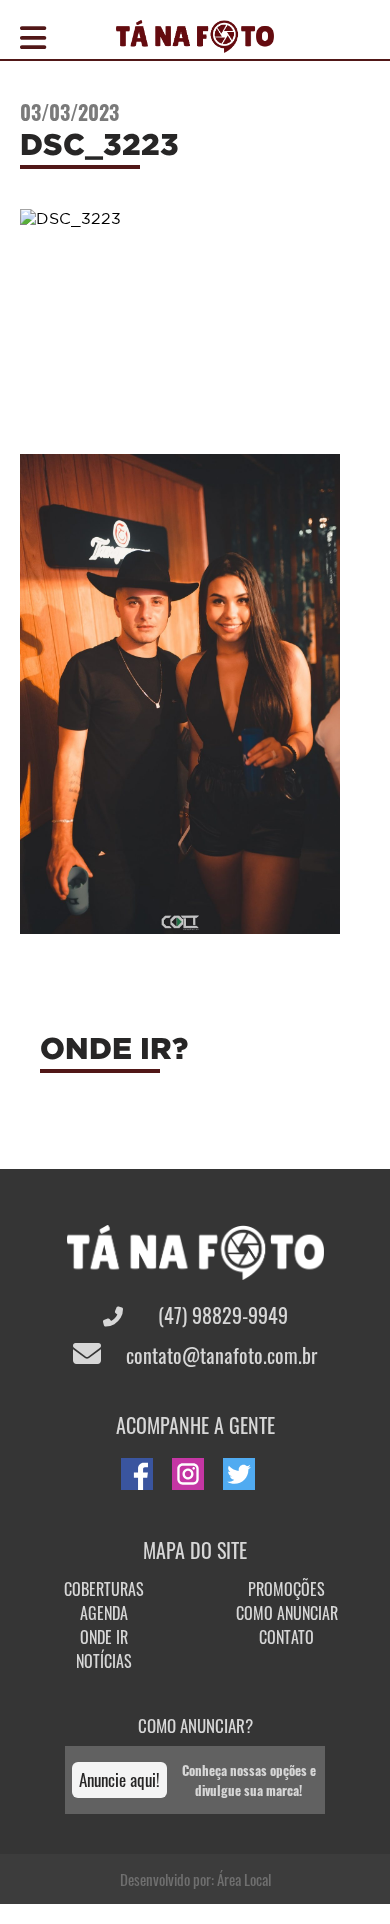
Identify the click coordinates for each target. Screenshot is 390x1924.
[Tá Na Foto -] (194, 41)
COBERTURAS (104, 1589)
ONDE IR (104, 1637)
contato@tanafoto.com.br (219, 1355)
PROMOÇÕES (286, 1589)
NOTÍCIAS (104, 1661)
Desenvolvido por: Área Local (195, 1879)
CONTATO (286, 1637)
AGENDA (104, 1613)
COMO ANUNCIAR (287, 1613)
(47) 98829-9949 (220, 1315)
